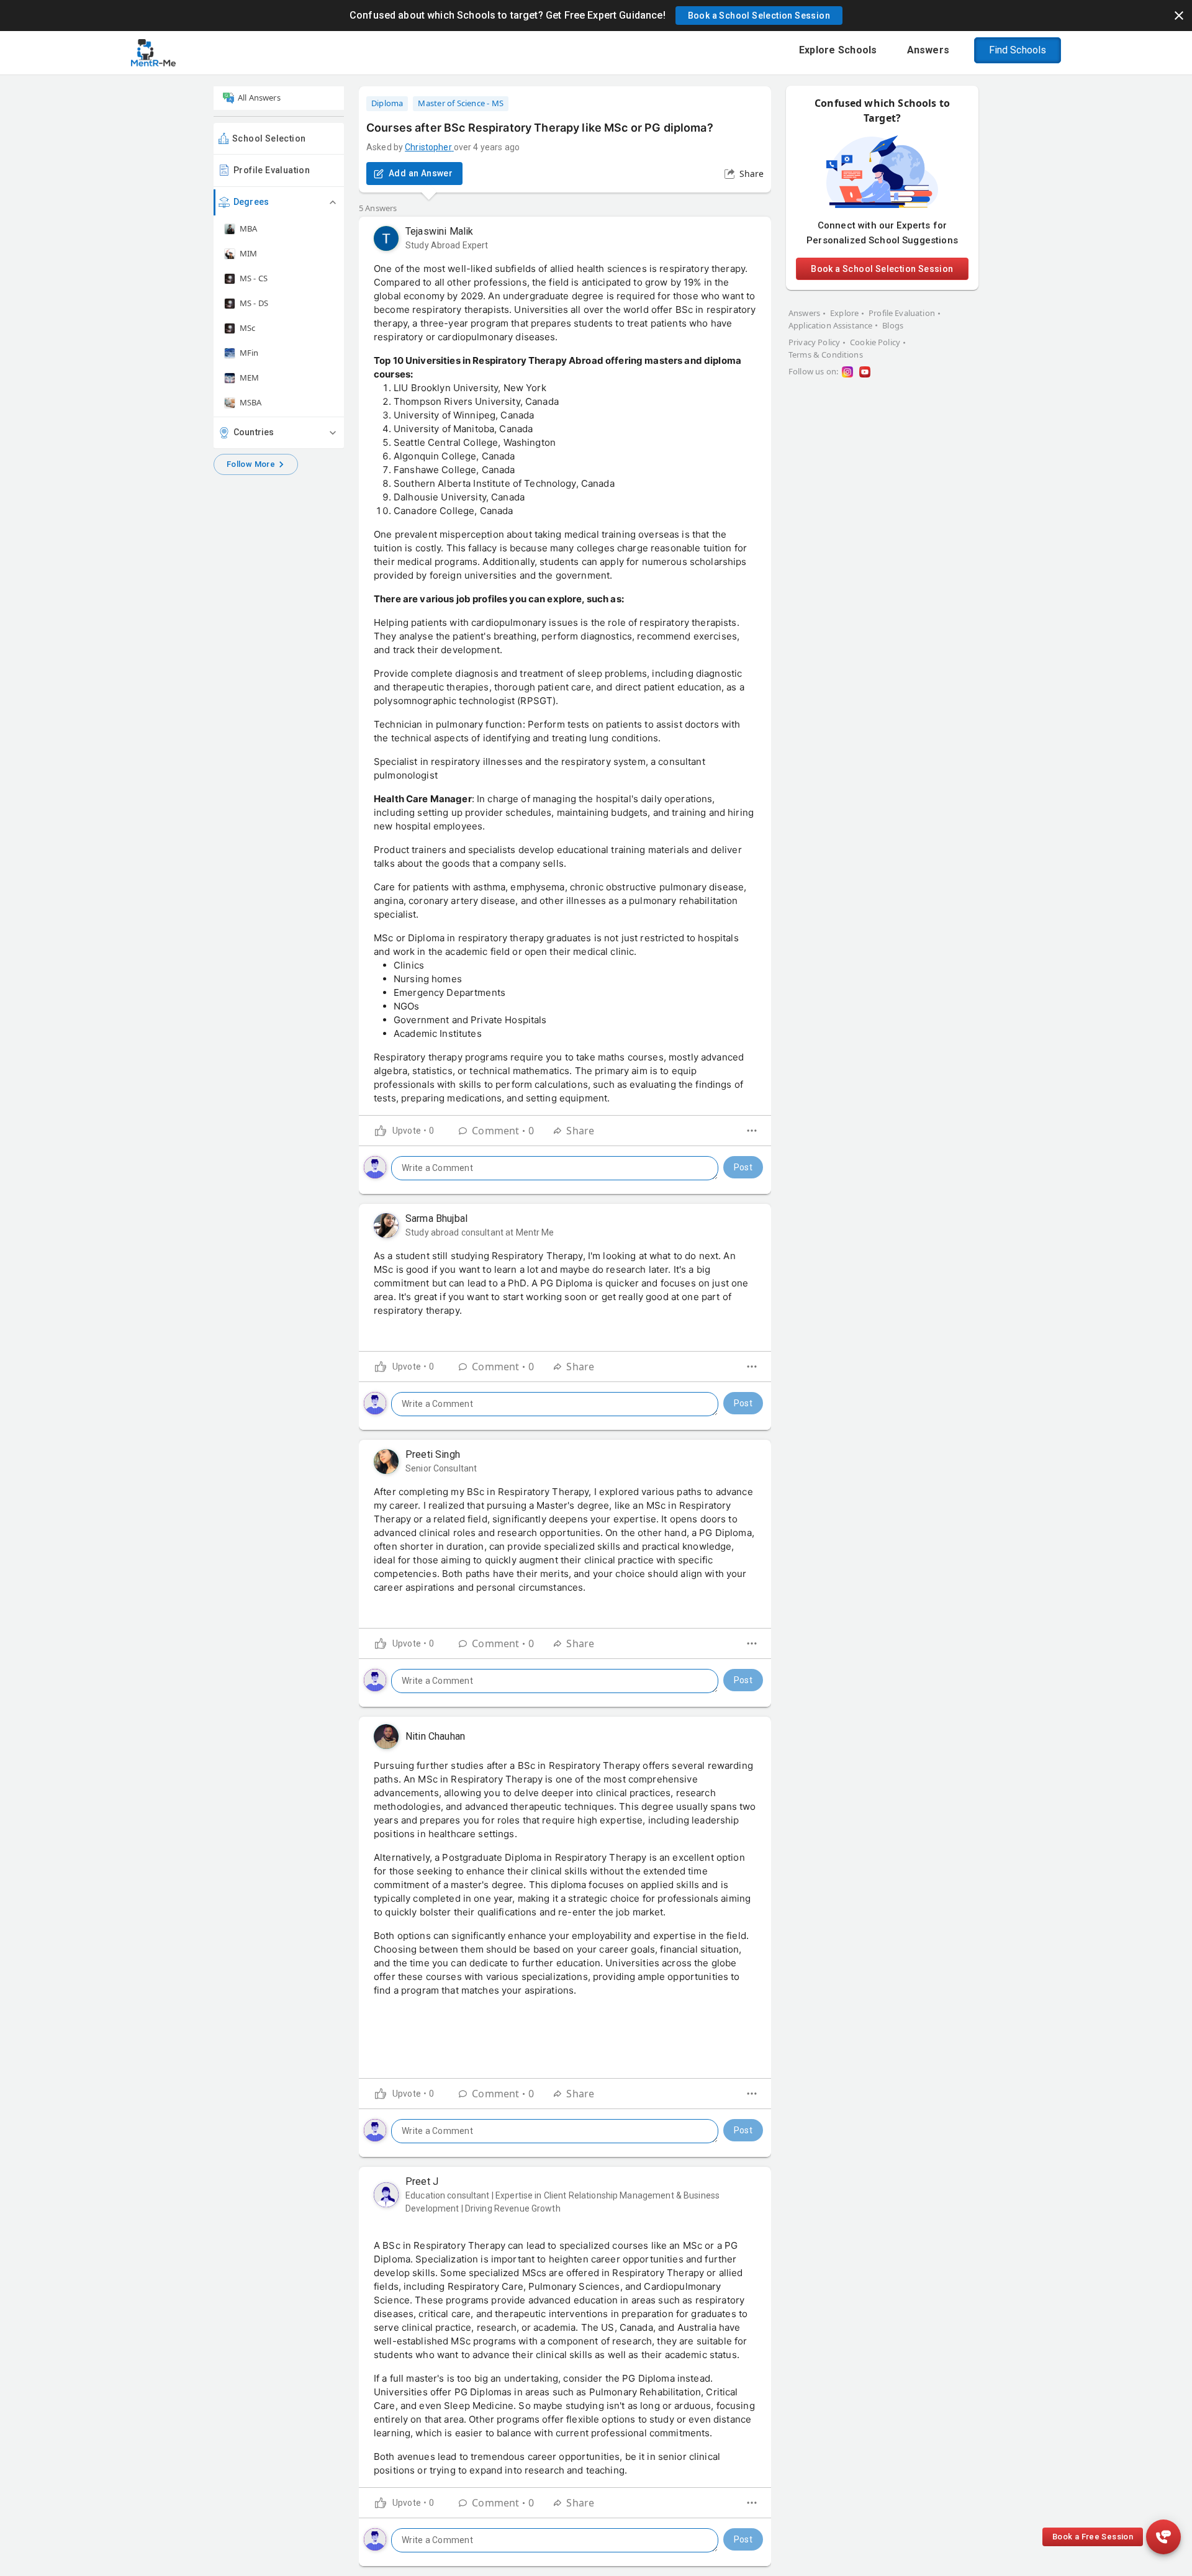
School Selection (269, 138)
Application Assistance (830, 325)
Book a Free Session (1093, 2537)
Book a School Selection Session (882, 269)
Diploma (387, 103)
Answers (804, 313)
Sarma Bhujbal (436, 1218)
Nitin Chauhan (435, 1736)
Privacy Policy (814, 342)
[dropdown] (752, 1131)
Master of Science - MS (461, 103)
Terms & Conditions (826, 355)
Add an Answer (421, 173)
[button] (759, 16)
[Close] (1179, 16)
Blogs (893, 325)
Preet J (422, 2181)
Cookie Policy (875, 342)
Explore (844, 313)
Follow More (251, 464)
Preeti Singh (433, 1454)
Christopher (428, 147)
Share (752, 174)
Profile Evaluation (272, 170)
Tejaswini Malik (439, 231)
